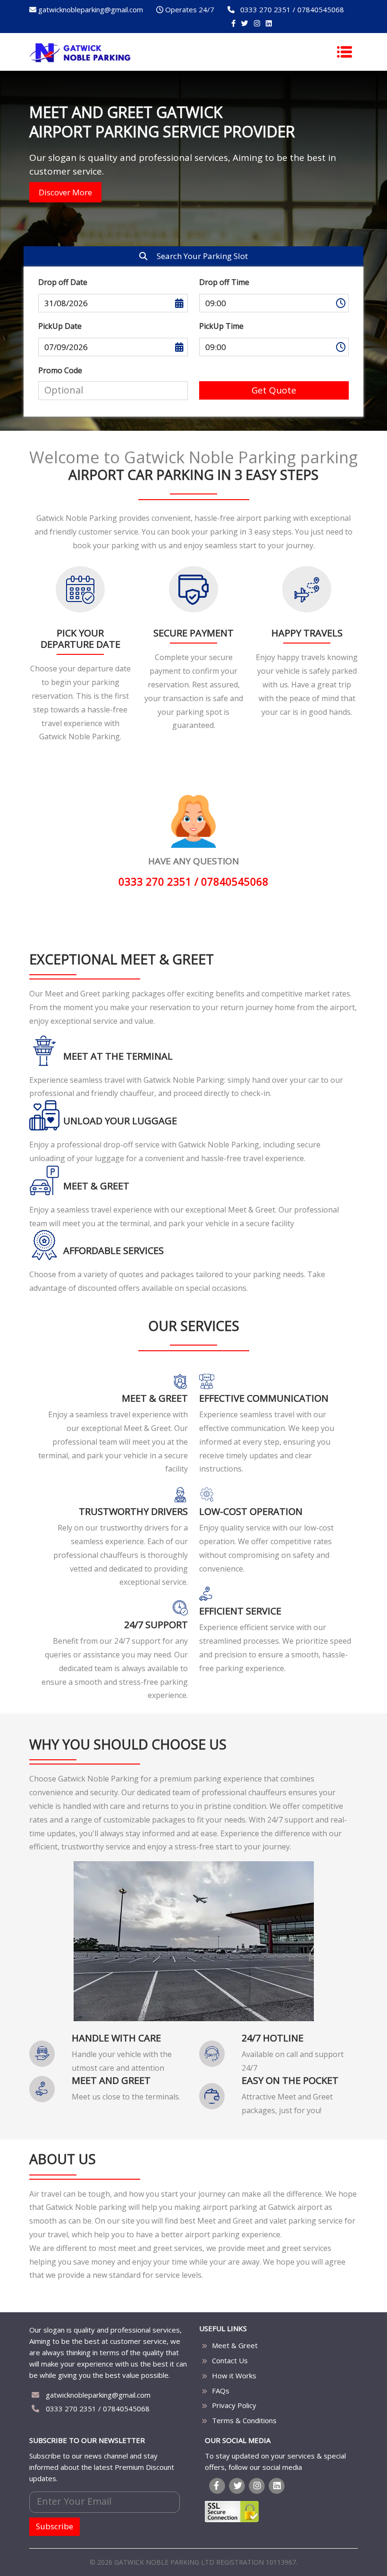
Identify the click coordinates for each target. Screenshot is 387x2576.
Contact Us (230, 2360)
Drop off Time (224, 282)
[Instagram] (257, 23)
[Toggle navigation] (345, 52)
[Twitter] (245, 23)
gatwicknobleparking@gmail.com (97, 2395)
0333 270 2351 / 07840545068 (97, 2409)
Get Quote (274, 390)
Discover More (65, 192)
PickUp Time (221, 326)
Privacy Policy (234, 2405)
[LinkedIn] (269, 23)
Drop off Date (63, 282)
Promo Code (60, 370)
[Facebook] (233, 23)
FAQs (221, 2391)
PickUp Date (60, 326)
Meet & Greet (235, 2345)
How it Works (234, 2375)
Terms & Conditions (244, 2420)
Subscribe (55, 2526)
